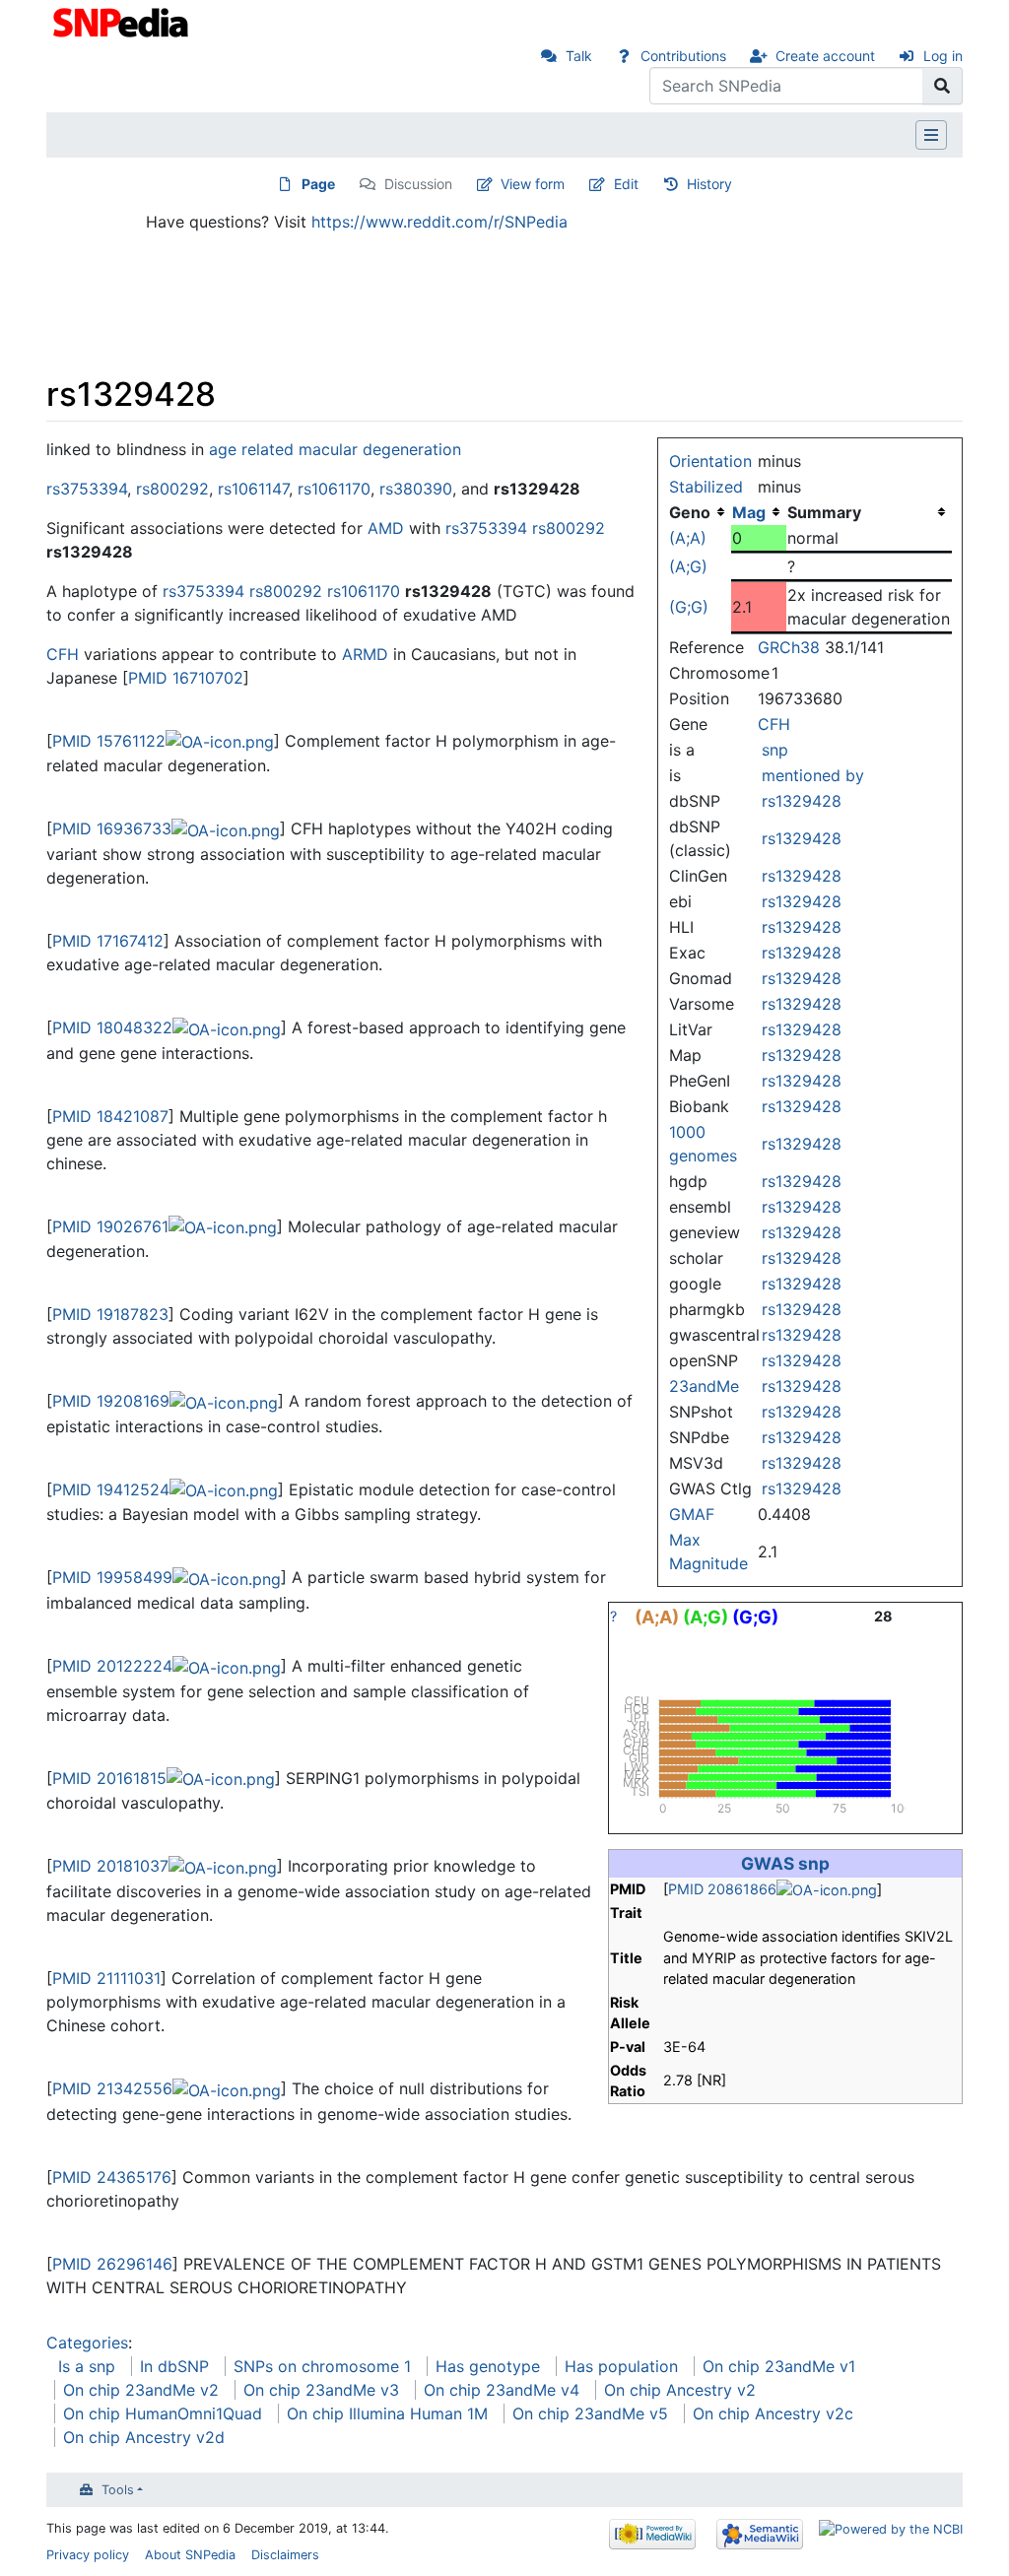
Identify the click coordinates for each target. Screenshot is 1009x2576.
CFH (774, 724)
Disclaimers (285, 2555)
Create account (825, 56)
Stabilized (706, 487)
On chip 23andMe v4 (502, 2390)
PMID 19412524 (111, 1489)
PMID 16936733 (112, 828)
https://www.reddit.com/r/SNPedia (439, 222)
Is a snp (87, 2366)
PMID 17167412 (108, 941)
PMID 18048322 (112, 1027)
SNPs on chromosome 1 (322, 2366)
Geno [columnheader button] (690, 512)
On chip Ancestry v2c (773, 2413)
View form (533, 184)
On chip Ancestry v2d (144, 2437)
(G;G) (689, 607)
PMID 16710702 (186, 678)
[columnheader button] (759, 512)
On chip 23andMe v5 (590, 2413)
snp (775, 750)
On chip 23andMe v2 (141, 2390)
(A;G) (688, 566)
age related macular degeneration (335, 449)
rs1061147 (253, 489)
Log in (943, 56)
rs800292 (172, 489)
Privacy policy (88, 2555)
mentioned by (813, 775)
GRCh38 (789, 647)
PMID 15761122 (109, 741)
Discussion (418, 184)
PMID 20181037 (110, 1866)
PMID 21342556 (112, 2088)
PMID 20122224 (112, 1666)
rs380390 (416, 489)
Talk (579, 56)
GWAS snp (785, 1863)
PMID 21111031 (106, 1978)
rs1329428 (802, 801)
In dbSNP (174, 2366)
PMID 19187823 (110, 1314)
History (709, 184)
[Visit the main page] (123, 21)
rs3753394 (87, 489)
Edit (626, 184)
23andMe (704, 1386)
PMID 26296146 (112, 2264)
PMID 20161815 (109, 1778)
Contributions (683, 56)
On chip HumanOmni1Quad (163, 2413)
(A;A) (688, 538)
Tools (118, 2490)
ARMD (365, 654)
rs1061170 (334, 489)
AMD (386, 528)
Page (318, 184)
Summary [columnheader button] (824, 512)
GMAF (692, 1514)
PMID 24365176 (112, 2177)
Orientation (710, 461)
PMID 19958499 (112, 1577)
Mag (749, 512)
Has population (621, 2366)
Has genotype (488, 2366)
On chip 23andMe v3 (321, 2390)
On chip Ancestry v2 (680, 2390)
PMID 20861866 (722, 1889)
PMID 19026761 (110, 1226)
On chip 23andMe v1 (779, 2366)
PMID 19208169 (111, 1401)
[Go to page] (942, 86)
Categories (87, 2343)
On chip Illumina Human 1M (387, 2413)
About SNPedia (190, 2555)
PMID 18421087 (110, 1116)
